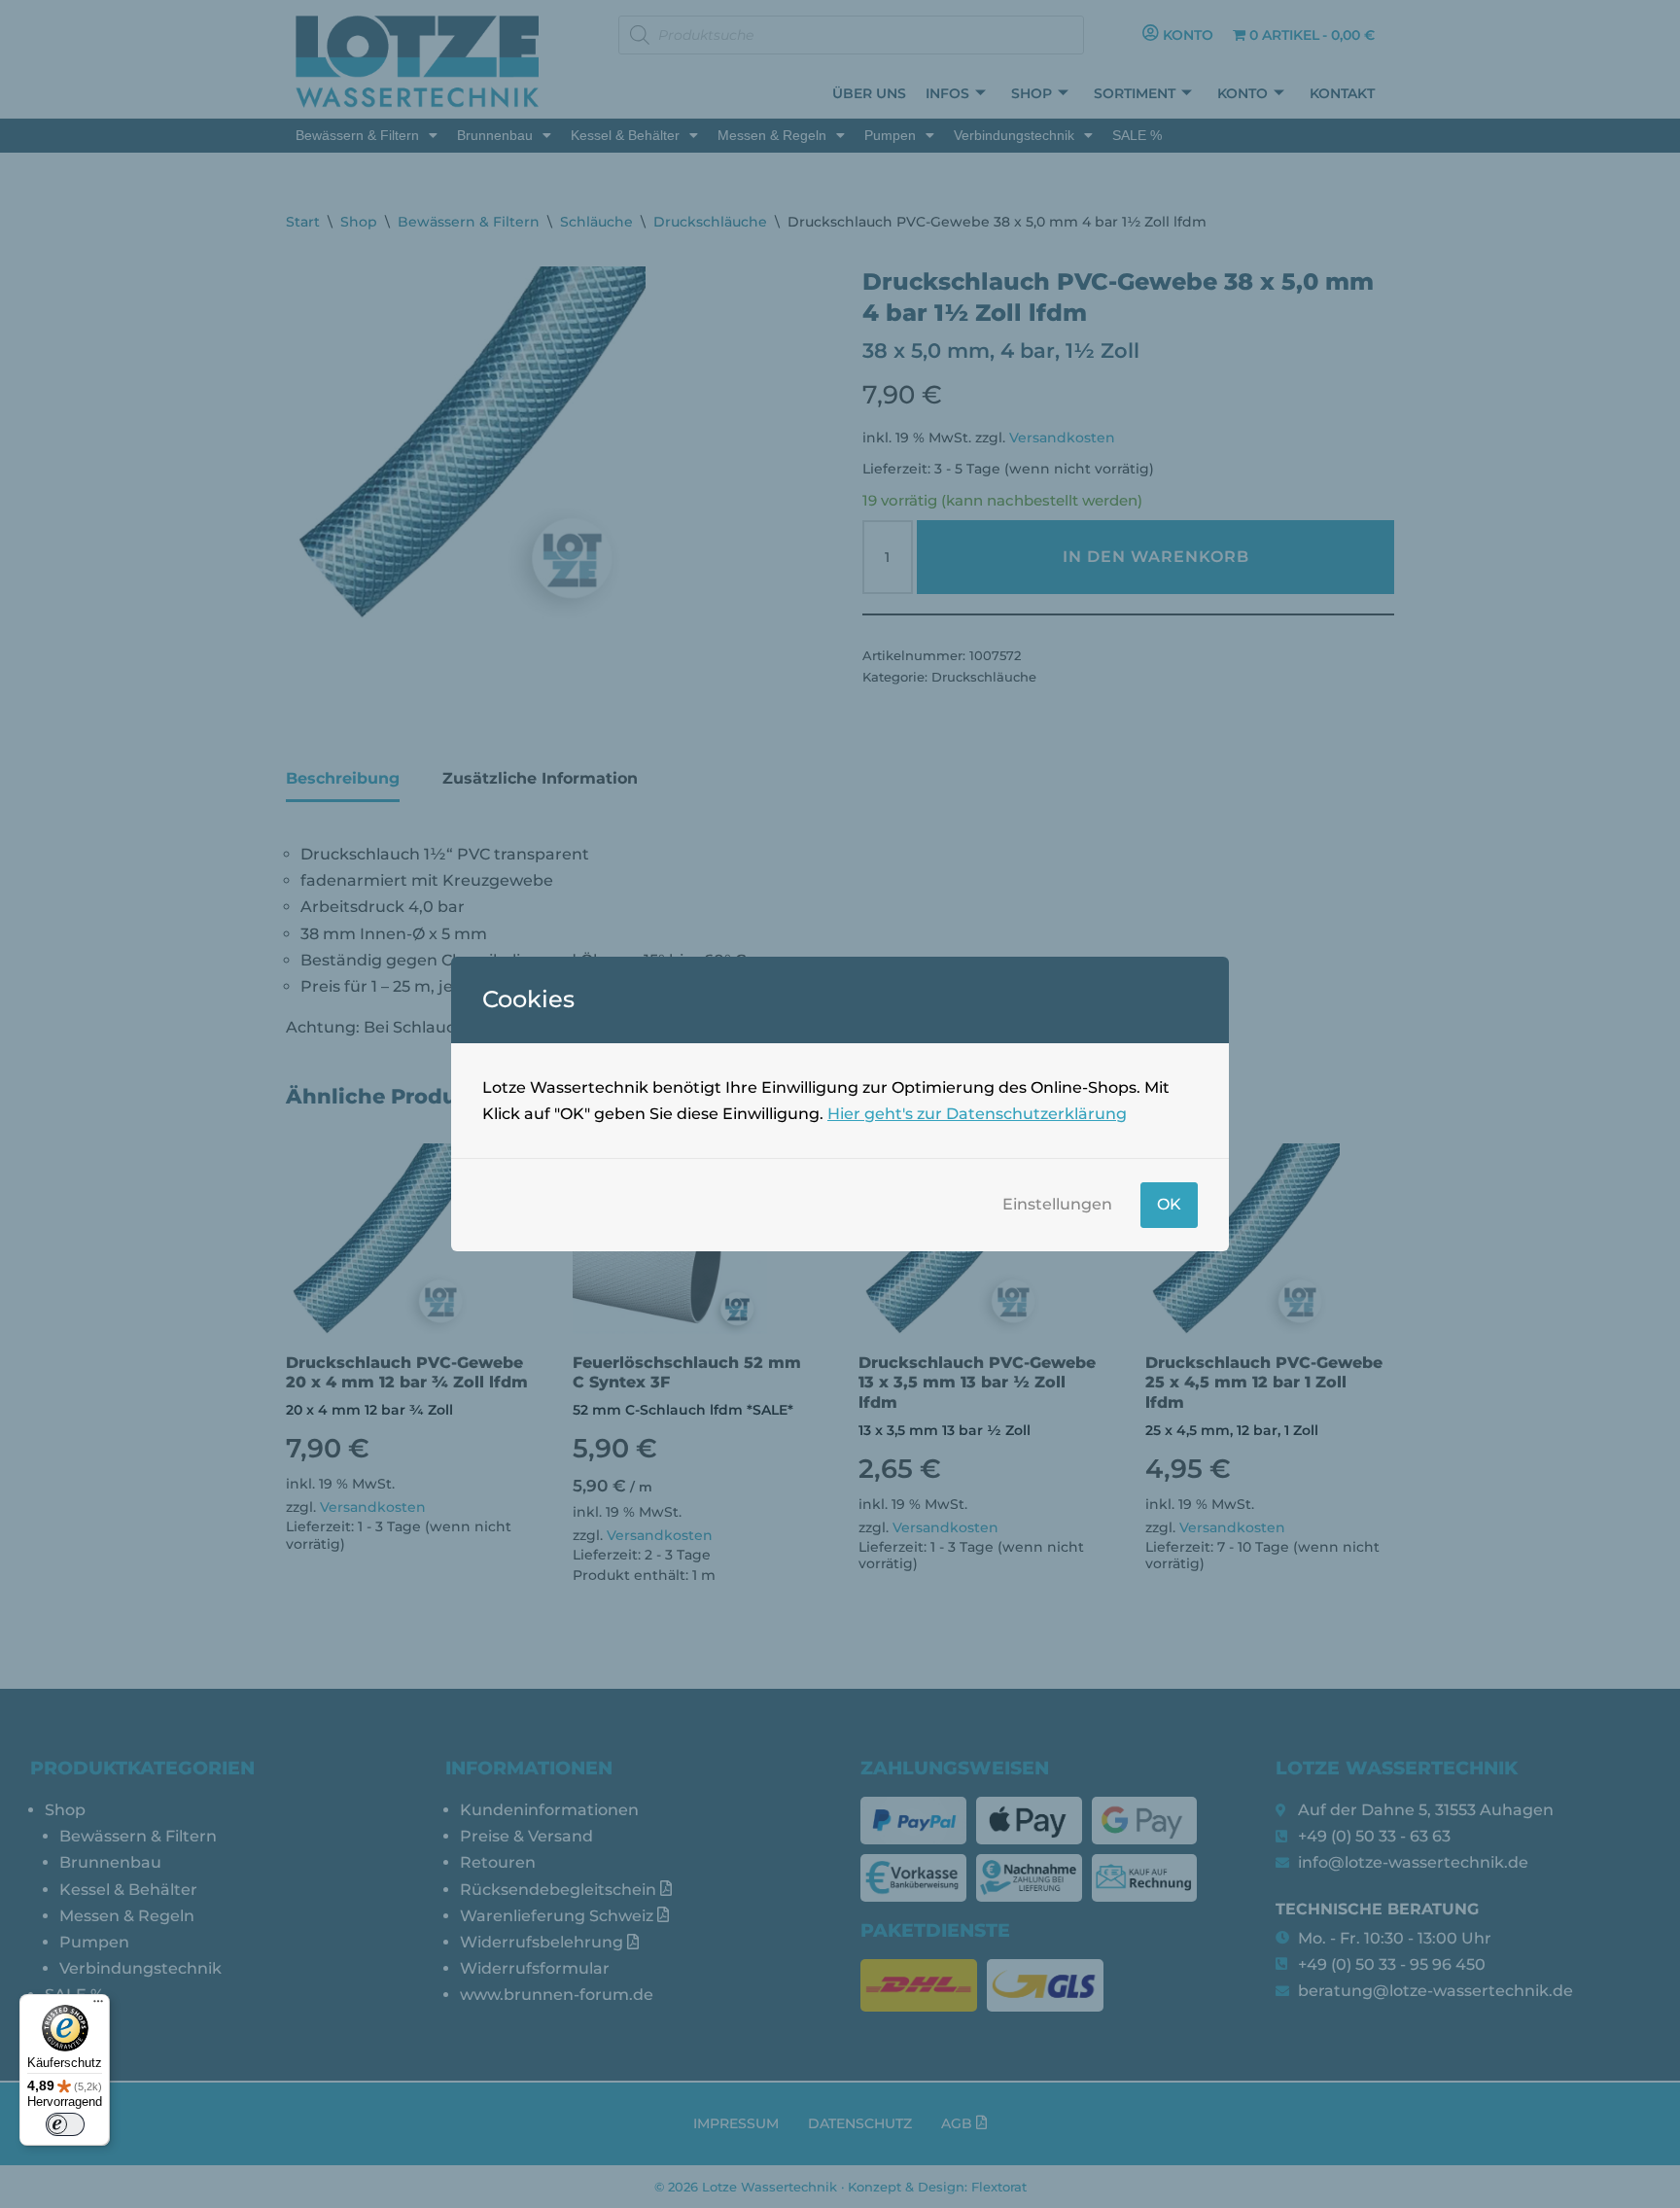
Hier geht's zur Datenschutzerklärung (977, 1114)
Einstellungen (1057, 1204)
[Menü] (98, 2006)
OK (1169, 1204)
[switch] (65, 2124)
